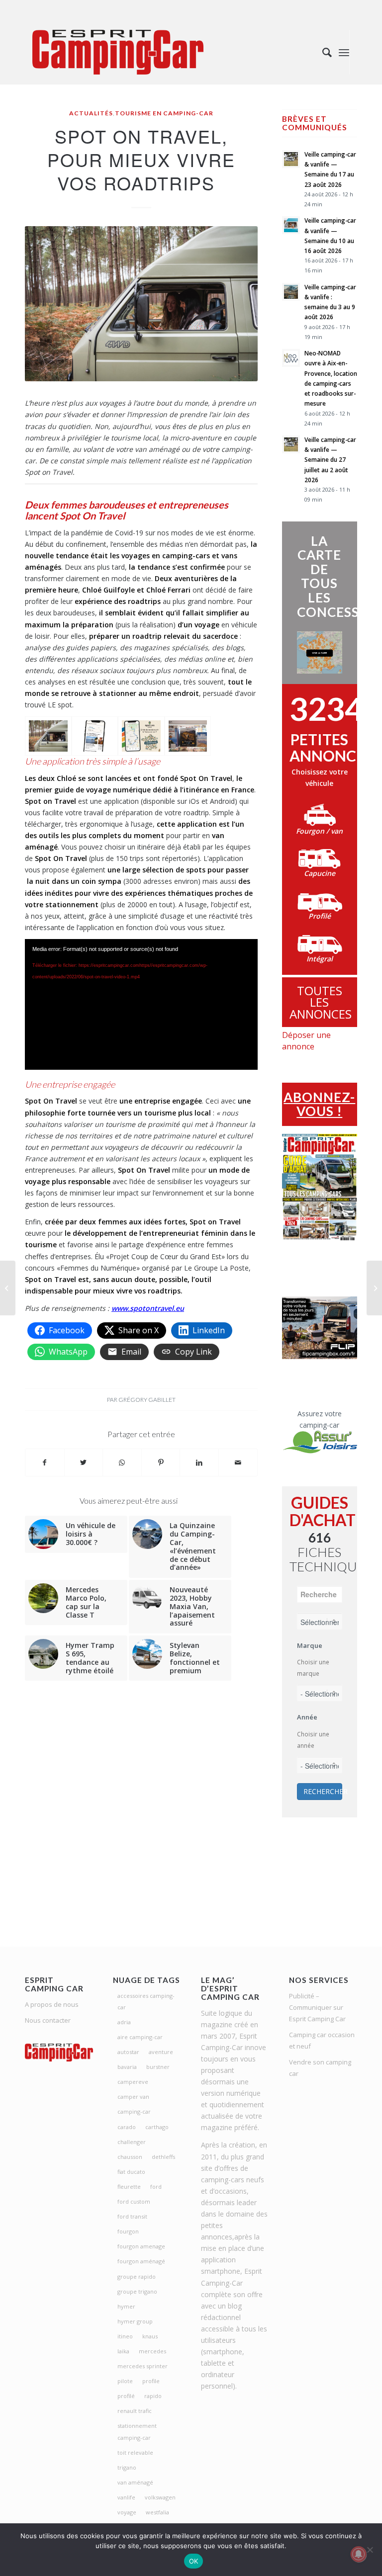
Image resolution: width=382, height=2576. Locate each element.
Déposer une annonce (306, 1041)
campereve (133, 2082)
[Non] (370, 2550)
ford (156, 2187)
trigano (127, 2467)
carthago (157, 2127)
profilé (126, 2396)
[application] (141, 1004)
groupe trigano (137, 2291)
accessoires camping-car (146, 2001)
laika (123, 2351)
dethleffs (163, 2157)
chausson (130, 2157)
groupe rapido (137, 2276)
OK (194, 2561)
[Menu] (344, 52)
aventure (161, 2052)
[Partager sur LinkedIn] (199, 1462)
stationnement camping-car (137, 2431)
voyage (127, 2512)
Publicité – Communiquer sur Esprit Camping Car (317, 2007)
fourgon (128, 2231)
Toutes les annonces (321, 1002)
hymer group (135, 2321)
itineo (125, 2336)
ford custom (134, 2201)
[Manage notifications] (359, 2554)
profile (151, 2381)
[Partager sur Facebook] (45, 1462)
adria (124, 2022)
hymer (126, 2306)
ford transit (132, 2216)
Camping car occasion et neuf (322, 2040)
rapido (153, 2396)
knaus (150, 2336)
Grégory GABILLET (147, 1400)
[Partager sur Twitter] (84, 1462)
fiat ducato (131, 2172)
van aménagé (135, 2482)
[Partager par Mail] (238, 1462)
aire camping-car (140, 2037)
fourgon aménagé (141, 2261)
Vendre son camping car (320, 2068)
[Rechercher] (322, 52)
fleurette (129, 2187)
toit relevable (135, 2452)
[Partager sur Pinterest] (161, 1462)
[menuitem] (322, 52)
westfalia (157, 2512)
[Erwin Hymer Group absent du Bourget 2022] (374, 1288)
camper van (133, 2097)
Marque (310, 1645)
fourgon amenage (141, 2246)
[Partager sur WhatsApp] (122, 1462)
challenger (132, 2142)
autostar (128, 2052)
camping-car (134, 2111)
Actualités (91, 113)
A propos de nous (52, 2004)
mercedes (152, 2351)
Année (307, 1717)
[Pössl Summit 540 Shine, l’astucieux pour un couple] (8, 1288)
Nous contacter (48, 2020)
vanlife (126, 2497)
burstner (158, 2067)
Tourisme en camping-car (164, 113)
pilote (125, 2381)
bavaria (127, 2067)
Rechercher (323, 1791)
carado (127, 2127)
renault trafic (135, 2411)
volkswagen (160, 2497)
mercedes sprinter (143, 2366)
